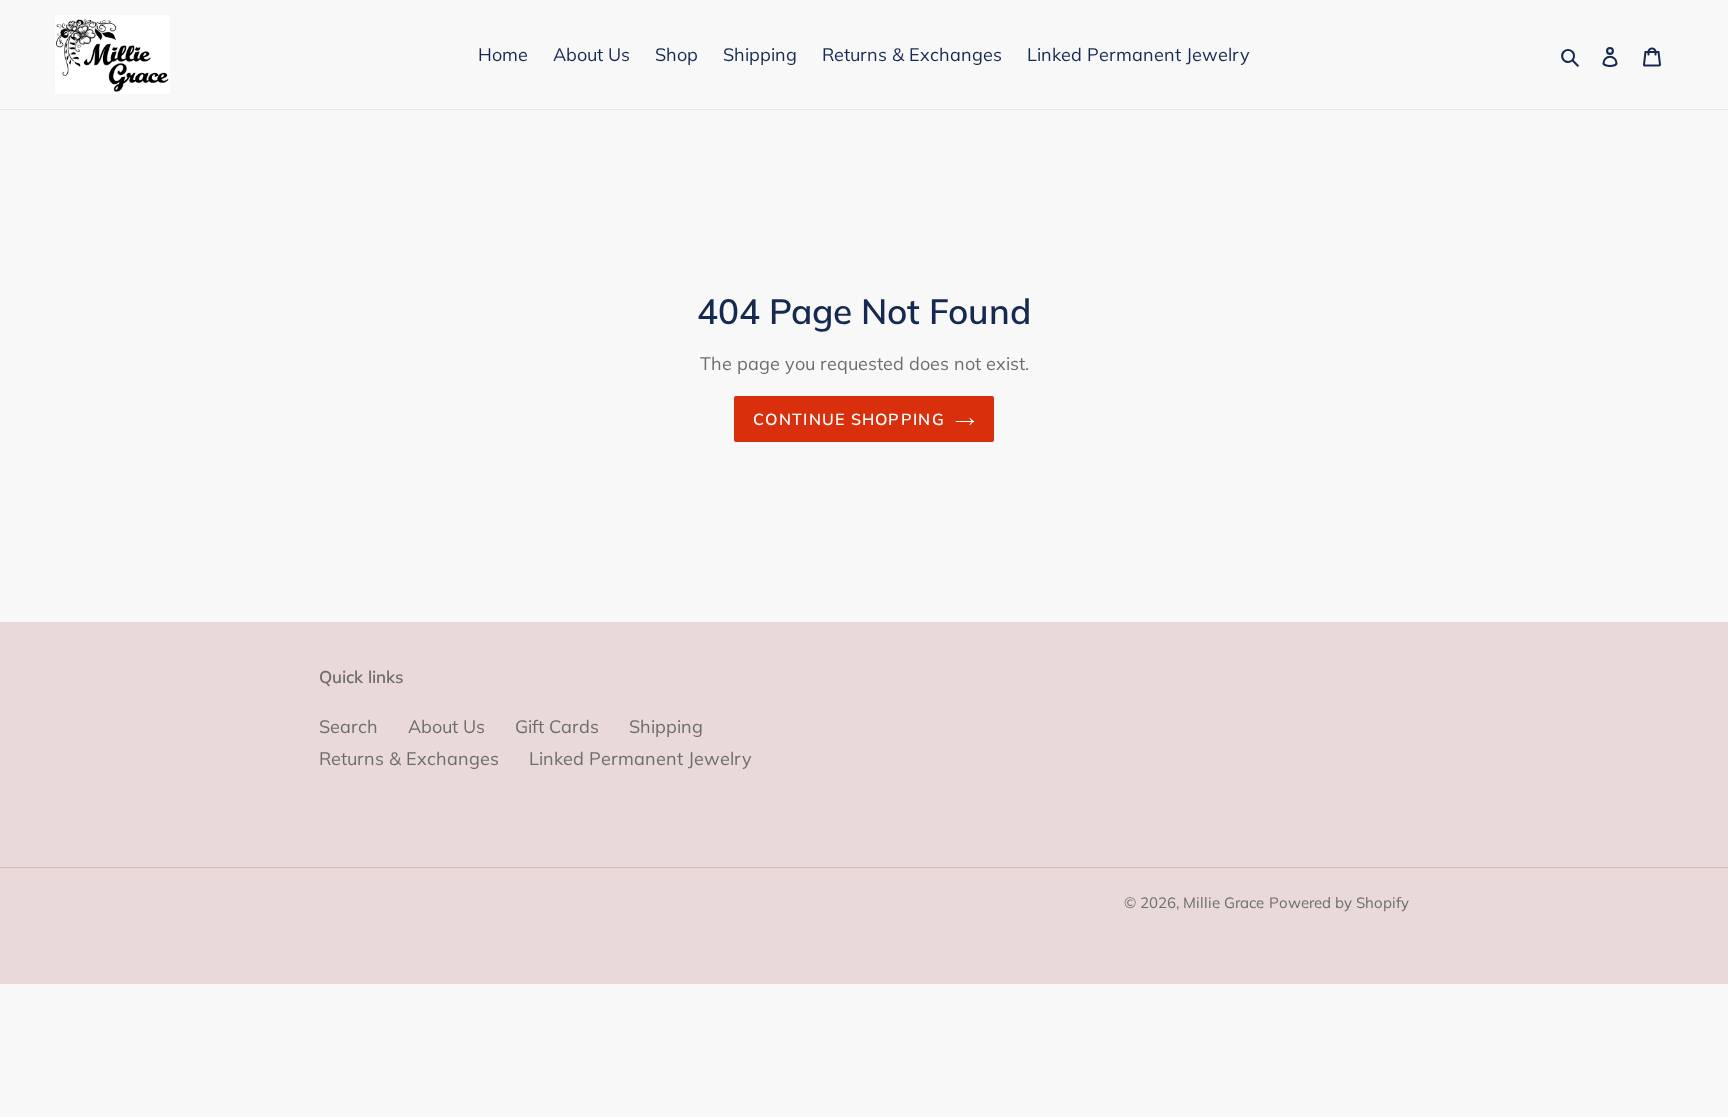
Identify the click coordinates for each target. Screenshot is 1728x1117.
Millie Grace (1223, 902)
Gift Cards (557, 726)
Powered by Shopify (1339, 902)
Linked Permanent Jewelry (640, 758)
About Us (446, 726)
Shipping (666, 726)
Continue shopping (849, 419)
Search (348, 726)
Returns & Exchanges (409, 758)
